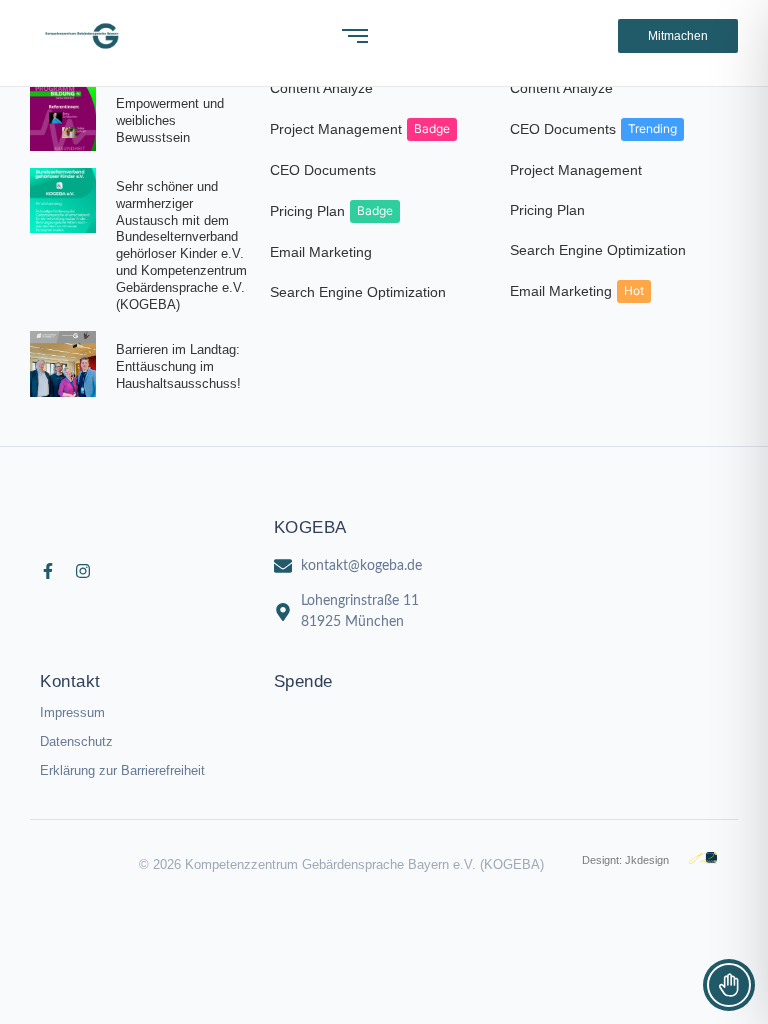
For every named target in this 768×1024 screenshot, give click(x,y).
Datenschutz (76, 741)
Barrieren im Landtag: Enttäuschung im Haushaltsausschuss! (178, 366)
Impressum (72, 712)
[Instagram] (83, 571)
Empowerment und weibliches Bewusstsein (170, 120)
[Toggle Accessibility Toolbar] (729, 985)
